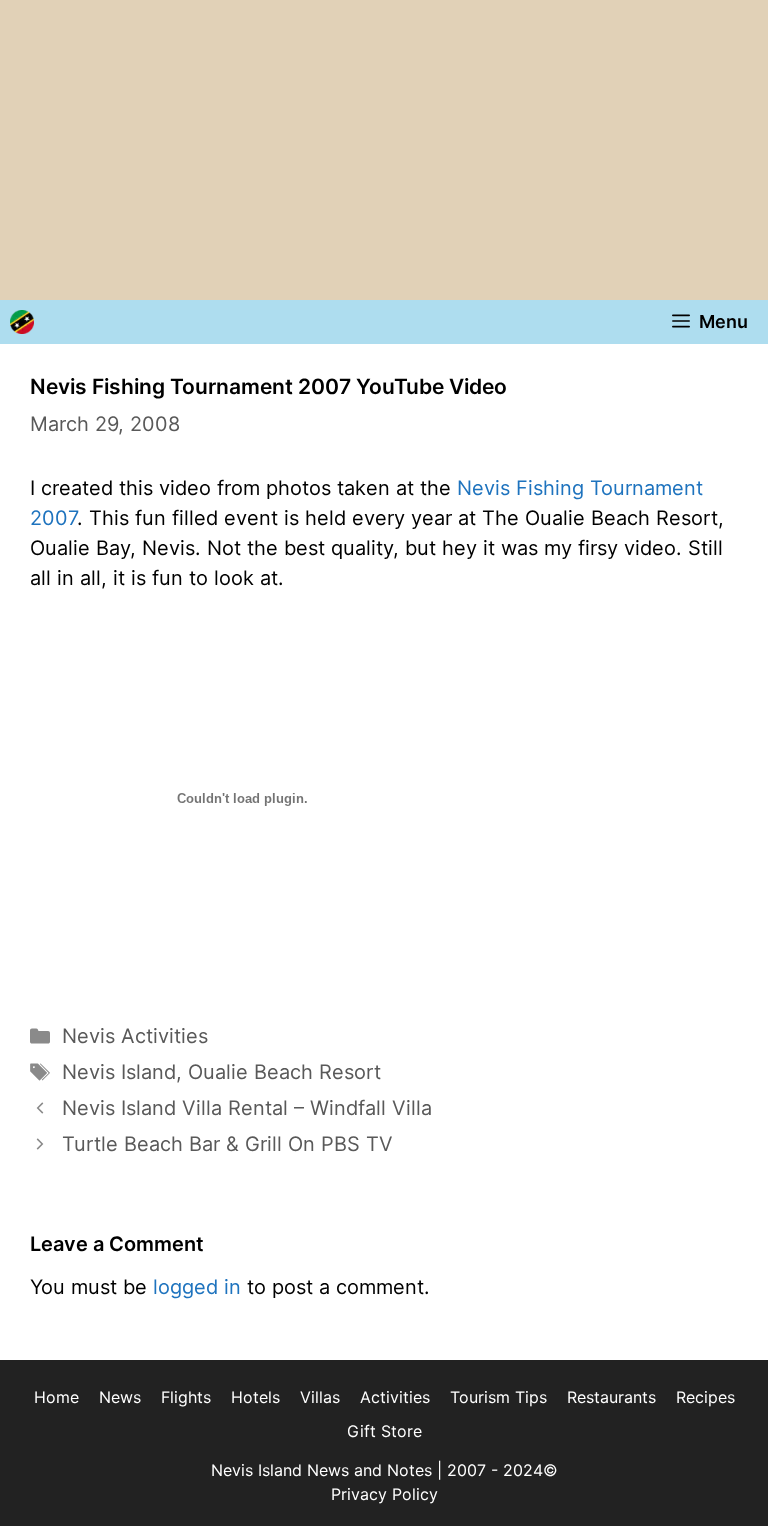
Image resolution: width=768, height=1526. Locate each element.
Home (56, 1397)
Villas (320, 1397)
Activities (395, 1397)
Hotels (255, 1397)
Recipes (705, 1397)
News (120, 1397)
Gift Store (384, 1431)
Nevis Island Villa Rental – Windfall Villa (247, 1108)
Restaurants (611, 1397)
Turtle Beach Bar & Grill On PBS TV (227, 1144)
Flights (186, 1397)
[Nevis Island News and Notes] (22, 322)
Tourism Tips (498, 1397)
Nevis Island (119, 1072)
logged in (197, 1287)
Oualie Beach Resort (284, 1072)
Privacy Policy (384, 1494)
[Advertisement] (384, 150)
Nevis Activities (135, 1036)
